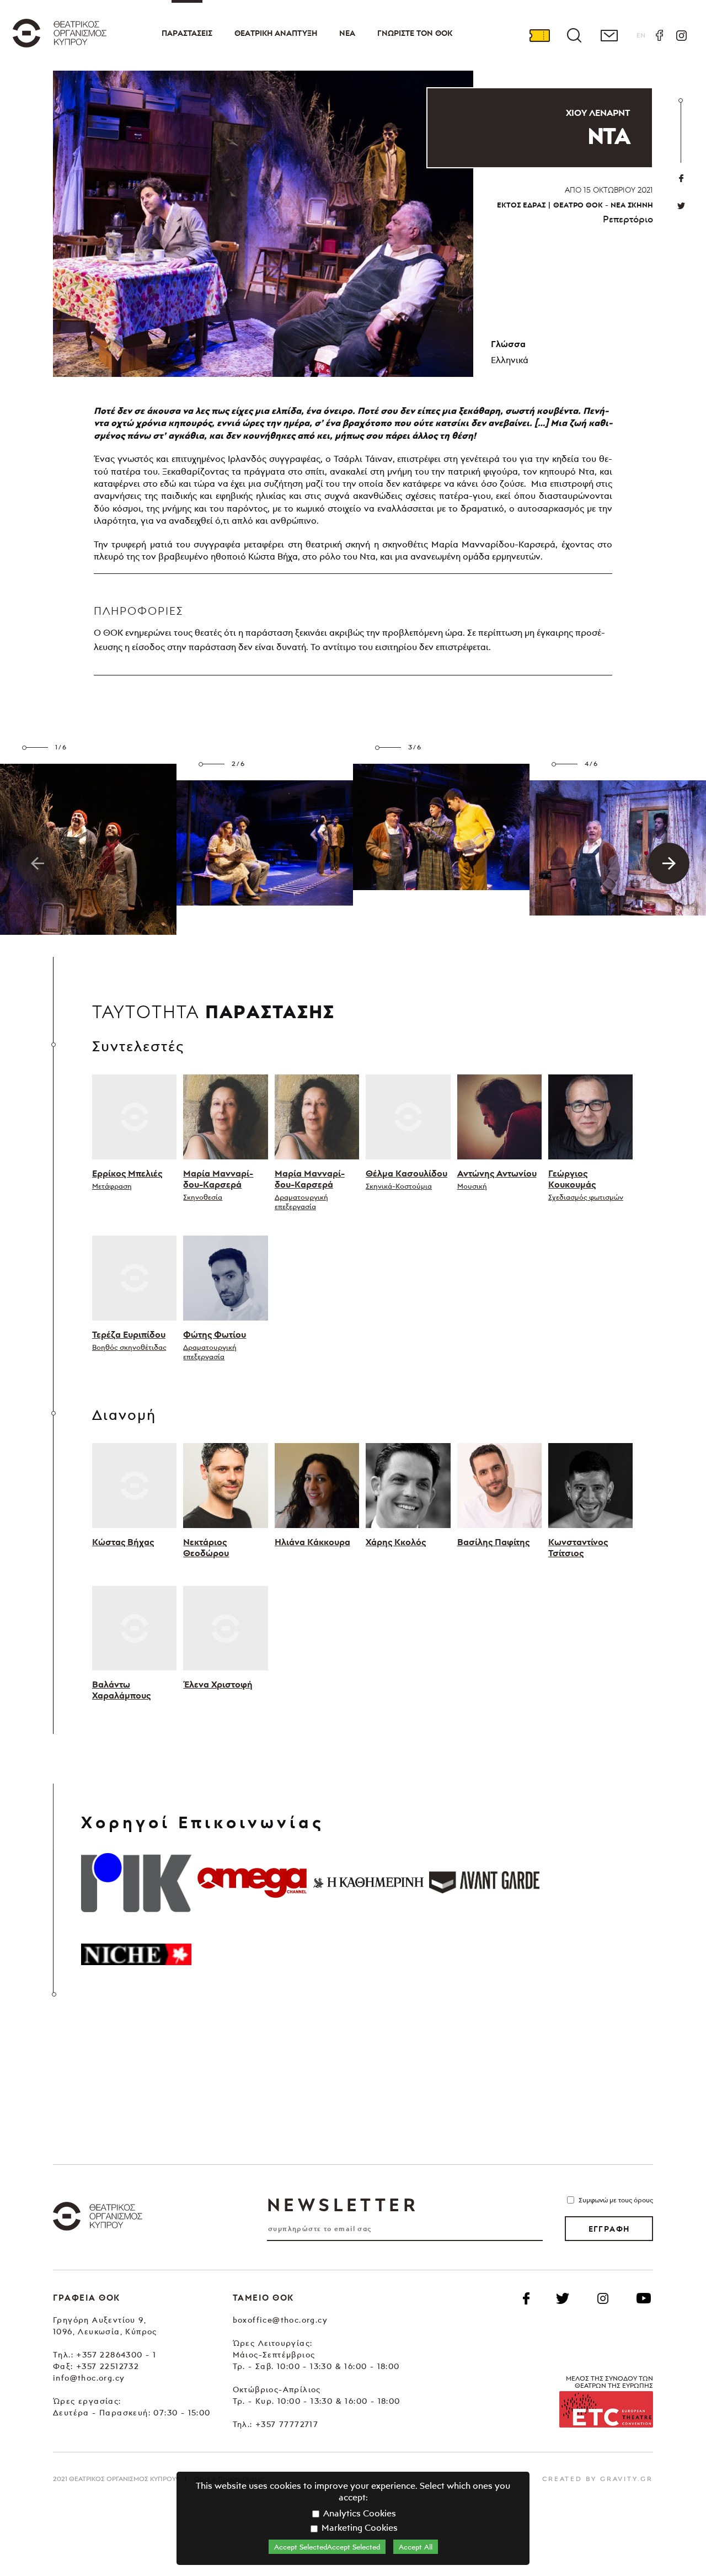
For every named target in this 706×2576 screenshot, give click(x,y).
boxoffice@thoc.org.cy (280, 2320)
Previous (37, 863)
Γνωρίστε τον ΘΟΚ (415, 33)
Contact (609, 35)
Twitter (681, 206)
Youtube (644, 2298)
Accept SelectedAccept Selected (327, 2547)
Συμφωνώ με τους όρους (616, 2200)
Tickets (539, 35)
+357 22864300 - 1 (116, 2354)
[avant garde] (484, 1882)
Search (574, 35)
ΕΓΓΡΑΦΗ (609, 2229)
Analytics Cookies (359, 2513)
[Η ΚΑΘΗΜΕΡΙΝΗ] (368, 1882)
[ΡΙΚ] (136, 1882)
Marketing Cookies (359, 2527)
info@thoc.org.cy (89, 2378)
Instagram (681, 35)
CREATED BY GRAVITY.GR (598, 2479)
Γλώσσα (508, 344)
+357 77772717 (287, 2424)
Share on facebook (681, 178)
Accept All (416, 2547)
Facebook (659, 35)
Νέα (347, 33)
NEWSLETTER (343, 2205)
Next (669, 863)
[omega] (252, 1882)
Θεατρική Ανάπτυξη (276, 33)
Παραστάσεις (187, 33)
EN (641, 35)
